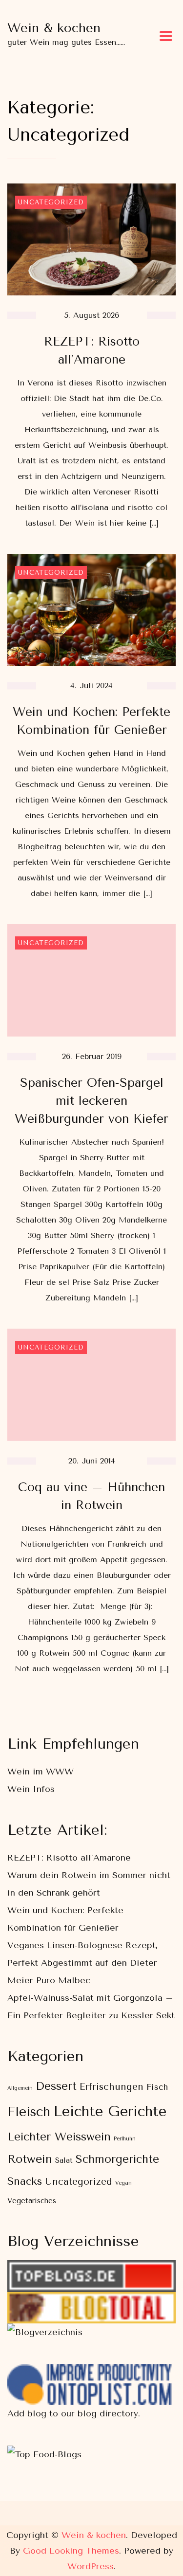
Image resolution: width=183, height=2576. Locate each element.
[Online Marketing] (91, 2373)
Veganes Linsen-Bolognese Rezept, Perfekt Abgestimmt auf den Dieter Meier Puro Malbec (83, 1963)
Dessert (56, 2086)
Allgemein (20, 2088)
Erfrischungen (112, 2087)
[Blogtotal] (91, 2301)
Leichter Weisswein (59, 2137)
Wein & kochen (54, 28)
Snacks (25, 2181)
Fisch (157, 2087)
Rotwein (30, 2159)
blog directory (108, 2413)
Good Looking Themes (71, 2551)
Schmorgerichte (117, 2159)
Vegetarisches (32, 2201)
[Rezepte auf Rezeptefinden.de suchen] (44, 2454)
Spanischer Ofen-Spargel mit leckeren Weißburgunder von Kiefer (91, 1101)
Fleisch (29, 2112)
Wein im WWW (41, 1772)
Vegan (123, 2183)
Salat (64, 2161)
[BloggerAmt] (45, 2332)
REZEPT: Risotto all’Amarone (69, 1858)
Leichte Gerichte (110, 2111)
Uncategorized (51, 202)
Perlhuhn (125, 2139)
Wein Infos (31, 1789)
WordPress (91, 2566)
